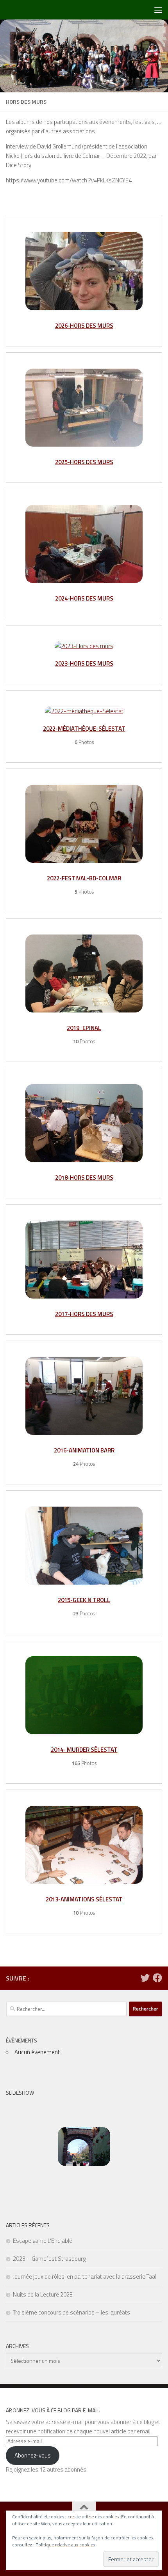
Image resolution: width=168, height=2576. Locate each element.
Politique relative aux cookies (65, 2545)
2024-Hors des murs (84, 598)
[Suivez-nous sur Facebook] (157, 1978)
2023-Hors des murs (84, 663)
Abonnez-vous (33, 2455)
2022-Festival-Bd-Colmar (84, 878)
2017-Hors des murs (84, 1314)
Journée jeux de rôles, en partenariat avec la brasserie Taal (85, 2277)
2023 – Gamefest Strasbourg (49, 2259)
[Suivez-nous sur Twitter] (145, 1978)
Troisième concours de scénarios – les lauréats (71, 2312)
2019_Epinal (84, 1028)
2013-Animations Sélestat (84, 1899)
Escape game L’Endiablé (43, 2241)
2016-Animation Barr (84, 1450)
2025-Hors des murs (84, 462)
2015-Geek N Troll (84, 1600)
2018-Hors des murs (84, 1178)
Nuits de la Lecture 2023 (43, 2294)
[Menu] (158, 10)
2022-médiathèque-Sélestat (84, 729)
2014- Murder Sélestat (84, 1750)
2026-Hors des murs (84, 326)
